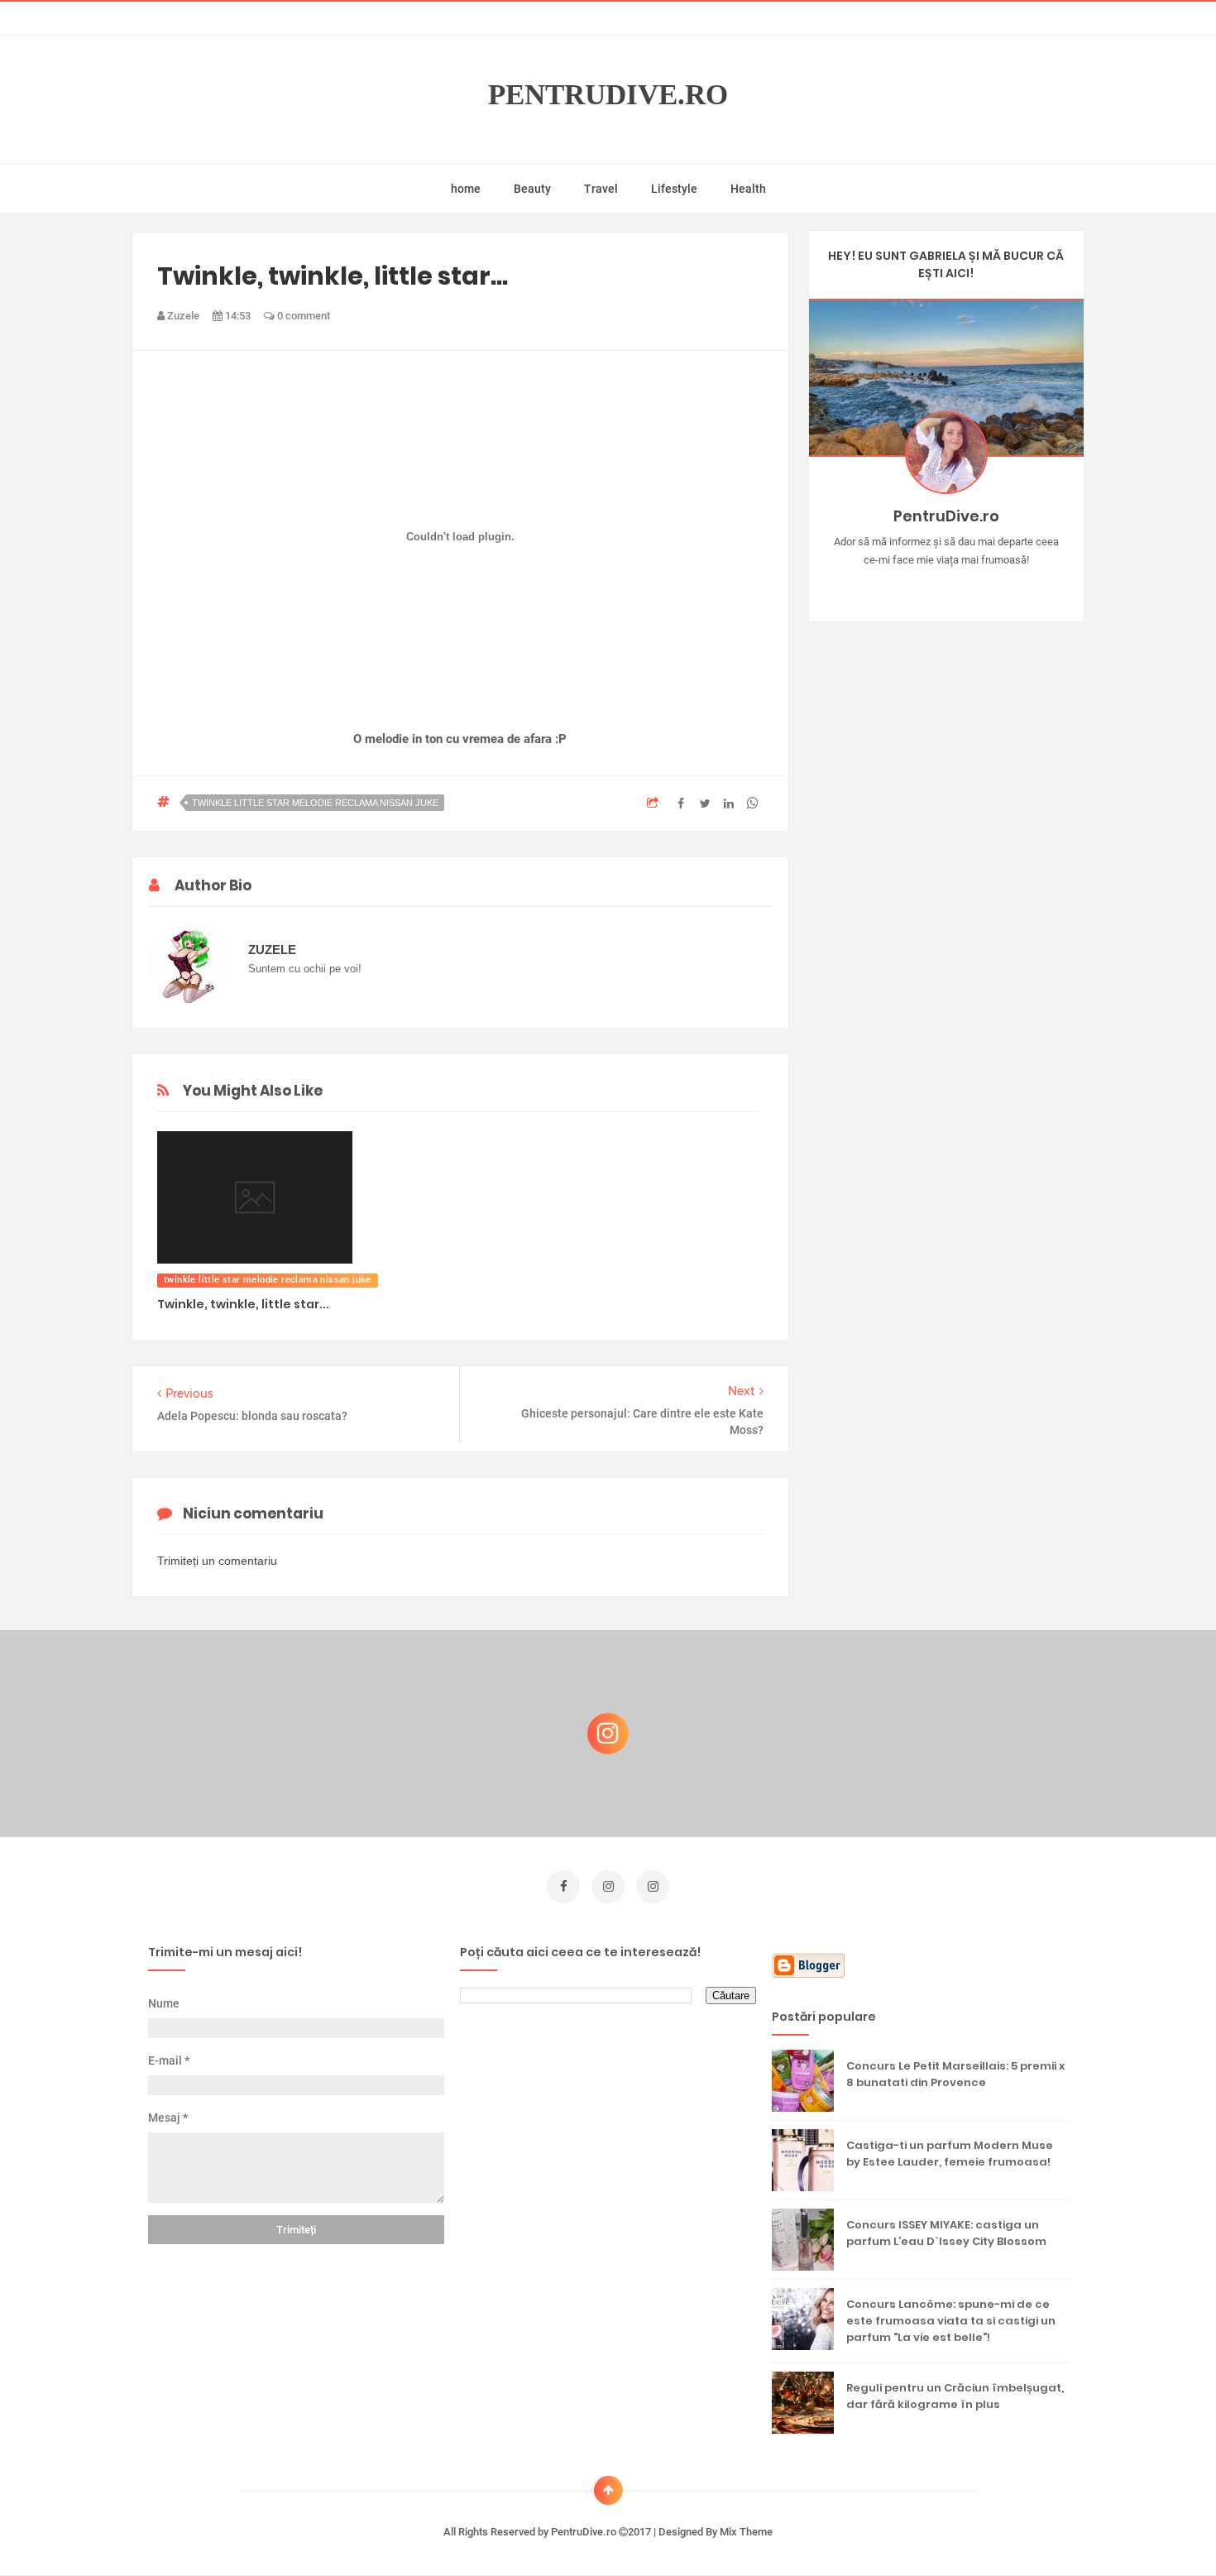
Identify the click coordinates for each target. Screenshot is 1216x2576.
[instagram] (608, 1887)
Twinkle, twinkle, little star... (243, 1304)
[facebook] (563, 1887)
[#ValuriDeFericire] (946, 586)
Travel (601, 189)
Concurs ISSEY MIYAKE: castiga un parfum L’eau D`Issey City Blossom (946, 2233)
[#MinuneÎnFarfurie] (922, 586)
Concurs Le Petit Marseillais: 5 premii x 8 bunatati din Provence (955, 2074)
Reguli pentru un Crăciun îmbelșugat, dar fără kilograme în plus (955, 2396)
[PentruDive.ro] (970, 586)
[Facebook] (994, 586)
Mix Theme (746, 2532)
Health (748, 189)
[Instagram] (898, 586)
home (466, 189)
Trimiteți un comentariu (217, 1561)
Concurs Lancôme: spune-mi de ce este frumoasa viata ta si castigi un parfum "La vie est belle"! (951, 2321)
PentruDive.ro (608, 95)
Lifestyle (674, 189)
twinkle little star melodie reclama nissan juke (315, 803)
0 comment (302, 316)
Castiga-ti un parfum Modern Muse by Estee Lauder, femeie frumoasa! (950, 2154)
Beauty (532, 189)
